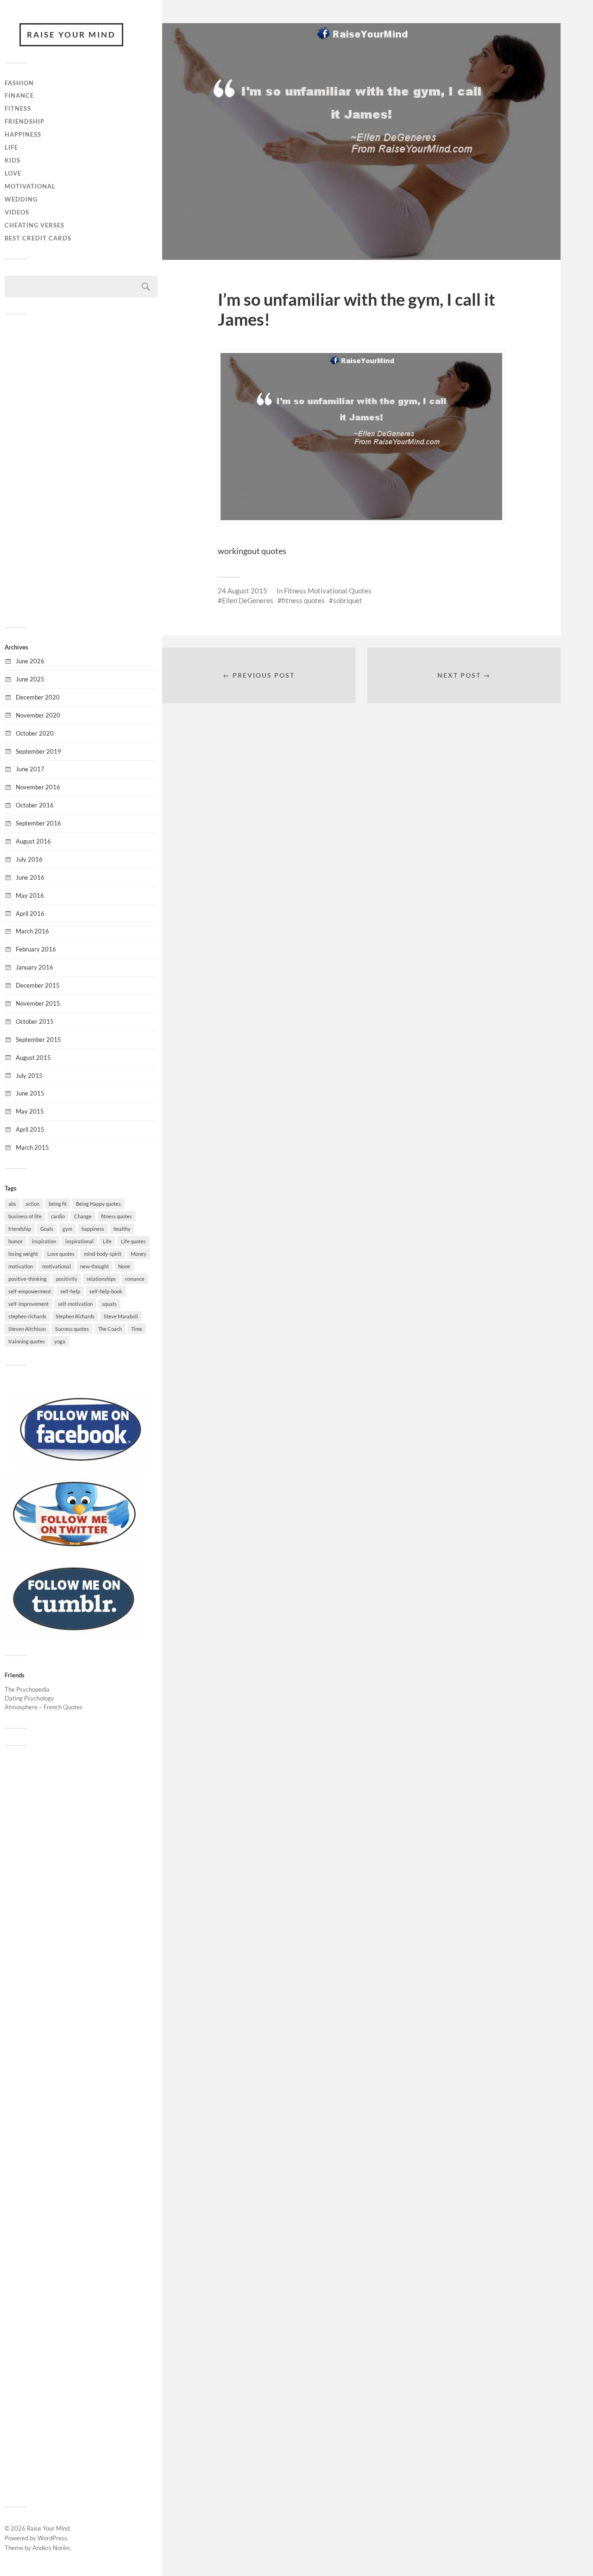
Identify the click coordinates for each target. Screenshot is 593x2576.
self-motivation (75, 1304)
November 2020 (38, 715)
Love (13, 173)
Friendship (25, 121)
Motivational (30, 186)
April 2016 (30, 913)
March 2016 (32, 931)
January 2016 (35, 967)
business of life (25, 1216)
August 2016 (33, 841)
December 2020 (38, 697)
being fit (58, 1204)
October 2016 (35, 805)
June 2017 (30, 769)
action (32, 1204)
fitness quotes (117, 1216)
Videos (17, 212)
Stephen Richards (75, 1316)
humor (16, 1241)
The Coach (110, 1329)
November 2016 (38, 787)
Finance (19, 95)
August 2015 (33, 1058)
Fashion (19, 83)
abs (12, 1204)
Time (137, 1329)
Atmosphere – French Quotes (44, 1707)
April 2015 (30, 1129)
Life (11, 147)
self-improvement (28, 1304)
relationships (101, 1279)
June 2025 (30, 679)
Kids (13, 160)
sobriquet (348, 600)
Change (83, 1216)
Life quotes (133, 1241)
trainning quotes (27, 1341)
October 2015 (35, 1021)
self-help (70, 1291)
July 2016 (29, 859)
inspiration (44, 1241)
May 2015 (30, 1111)
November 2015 (38, 1003)
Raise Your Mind (71, 35)
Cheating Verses (35, 225)
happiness (93, 1229)
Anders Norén (51, 2548)
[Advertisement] (81, 470)
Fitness (18, 108)
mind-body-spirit (103, 1254)
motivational (57, 1266)
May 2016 (30, 895)
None (124, 1266)
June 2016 (30, 877)
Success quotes (72, 1329)
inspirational (79, 1241)
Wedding (21, 199)
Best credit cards (38, 238)
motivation (21, 1266)
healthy (122, 1229)
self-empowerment (30, 1291)
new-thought (95, 1266)
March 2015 (32, 1147)
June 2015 (30, 1093)
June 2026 (30, 661)
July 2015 (29, 1076)
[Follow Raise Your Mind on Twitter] (74, 1549)
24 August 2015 (243, 591)
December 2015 (38, 985)
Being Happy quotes (98, 1204)
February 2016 (36, 949)
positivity (67, 1279)
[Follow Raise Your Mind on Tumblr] (74, 1634)
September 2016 (38, 823)
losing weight (23, 1254)
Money (139, 1254)
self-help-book (106, 1291)
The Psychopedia (27, 1689)
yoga (60, 1341)
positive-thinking (28, 1279)
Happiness (23, 134)
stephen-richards (27, 1316)
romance (135, 1279)
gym (67, 1229)
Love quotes (61, 1254)
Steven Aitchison (27, 1329)
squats (109, 1304)
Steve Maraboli (121, 1316)
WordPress (52, 2538)
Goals (47, 1229)
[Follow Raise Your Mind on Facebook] (81, 1465)
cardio (58, 1216)
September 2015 (38, 1039)
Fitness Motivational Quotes (328, 591)
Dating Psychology (29, 1698)
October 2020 (35, 733)
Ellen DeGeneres (248, 600)
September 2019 (38, 751)
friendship (20, 1229)
